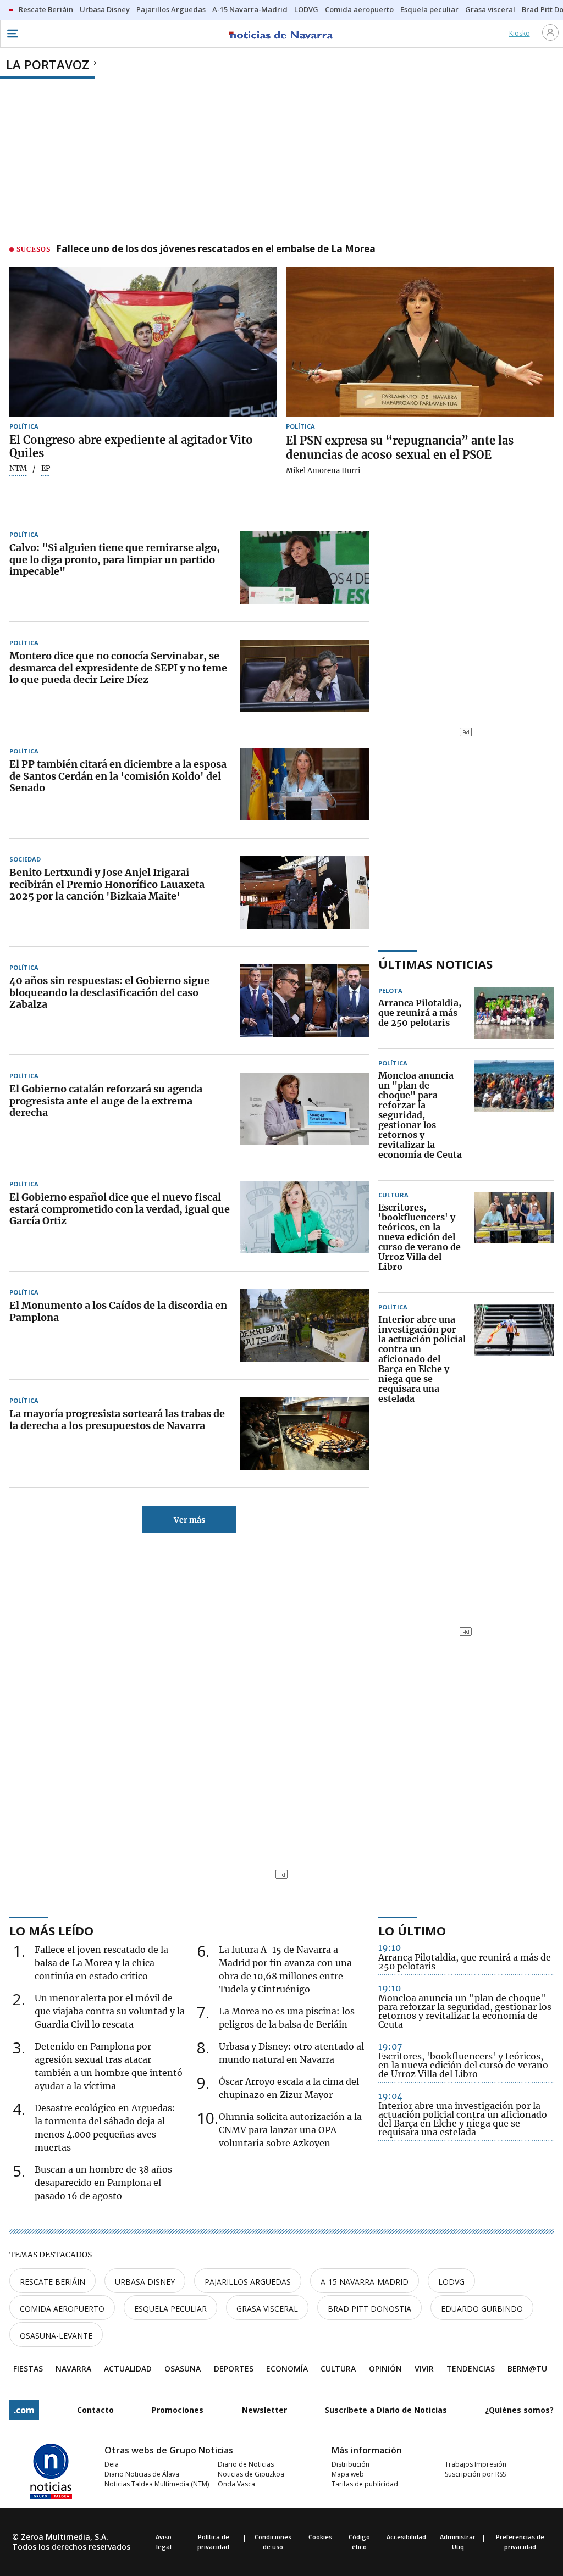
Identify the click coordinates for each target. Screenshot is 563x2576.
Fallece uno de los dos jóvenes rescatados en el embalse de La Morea (216, 249)
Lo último (412, 1930)
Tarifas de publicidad (365, 2484)
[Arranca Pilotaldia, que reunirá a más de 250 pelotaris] (514, 1013)
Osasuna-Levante (56, 2336)
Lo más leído (51, 1930)
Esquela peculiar (170, 2309)
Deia (112, 2464)
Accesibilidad (406, 2537)
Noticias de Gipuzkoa (251, 2474)
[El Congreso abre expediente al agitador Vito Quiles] (143, 342)
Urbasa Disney (145, 2282)
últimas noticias (435, 964)
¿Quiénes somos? (519, 2410)
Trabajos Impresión (476, 2464)
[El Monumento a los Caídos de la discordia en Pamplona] (305, 1325)
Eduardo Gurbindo (482, 2309)
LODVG (451, 2282)
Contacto (95, 2410)
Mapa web (348, 2474)
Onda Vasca (236, 2484)
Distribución (351, 2464)
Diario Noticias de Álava (142, 2474)
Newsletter (264, 2410)
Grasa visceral (267, 2309)
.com (24, 2410)
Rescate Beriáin (53, 2282)
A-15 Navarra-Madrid (365, 2282)
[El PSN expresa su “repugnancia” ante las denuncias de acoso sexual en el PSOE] (420, 342)
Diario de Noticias (246, 2464)
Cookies (320, 2537)
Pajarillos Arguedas (248, 2282)
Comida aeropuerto (62, 2309)
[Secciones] (12, 34)
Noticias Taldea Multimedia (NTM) (157, 2484)
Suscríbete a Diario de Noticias (386, 2410)
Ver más (189, 1520)
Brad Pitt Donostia (369, 2309)
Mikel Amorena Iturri (323, 471)
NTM (18, 469)
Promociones (178, 2410)
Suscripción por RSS (475, 2474)
